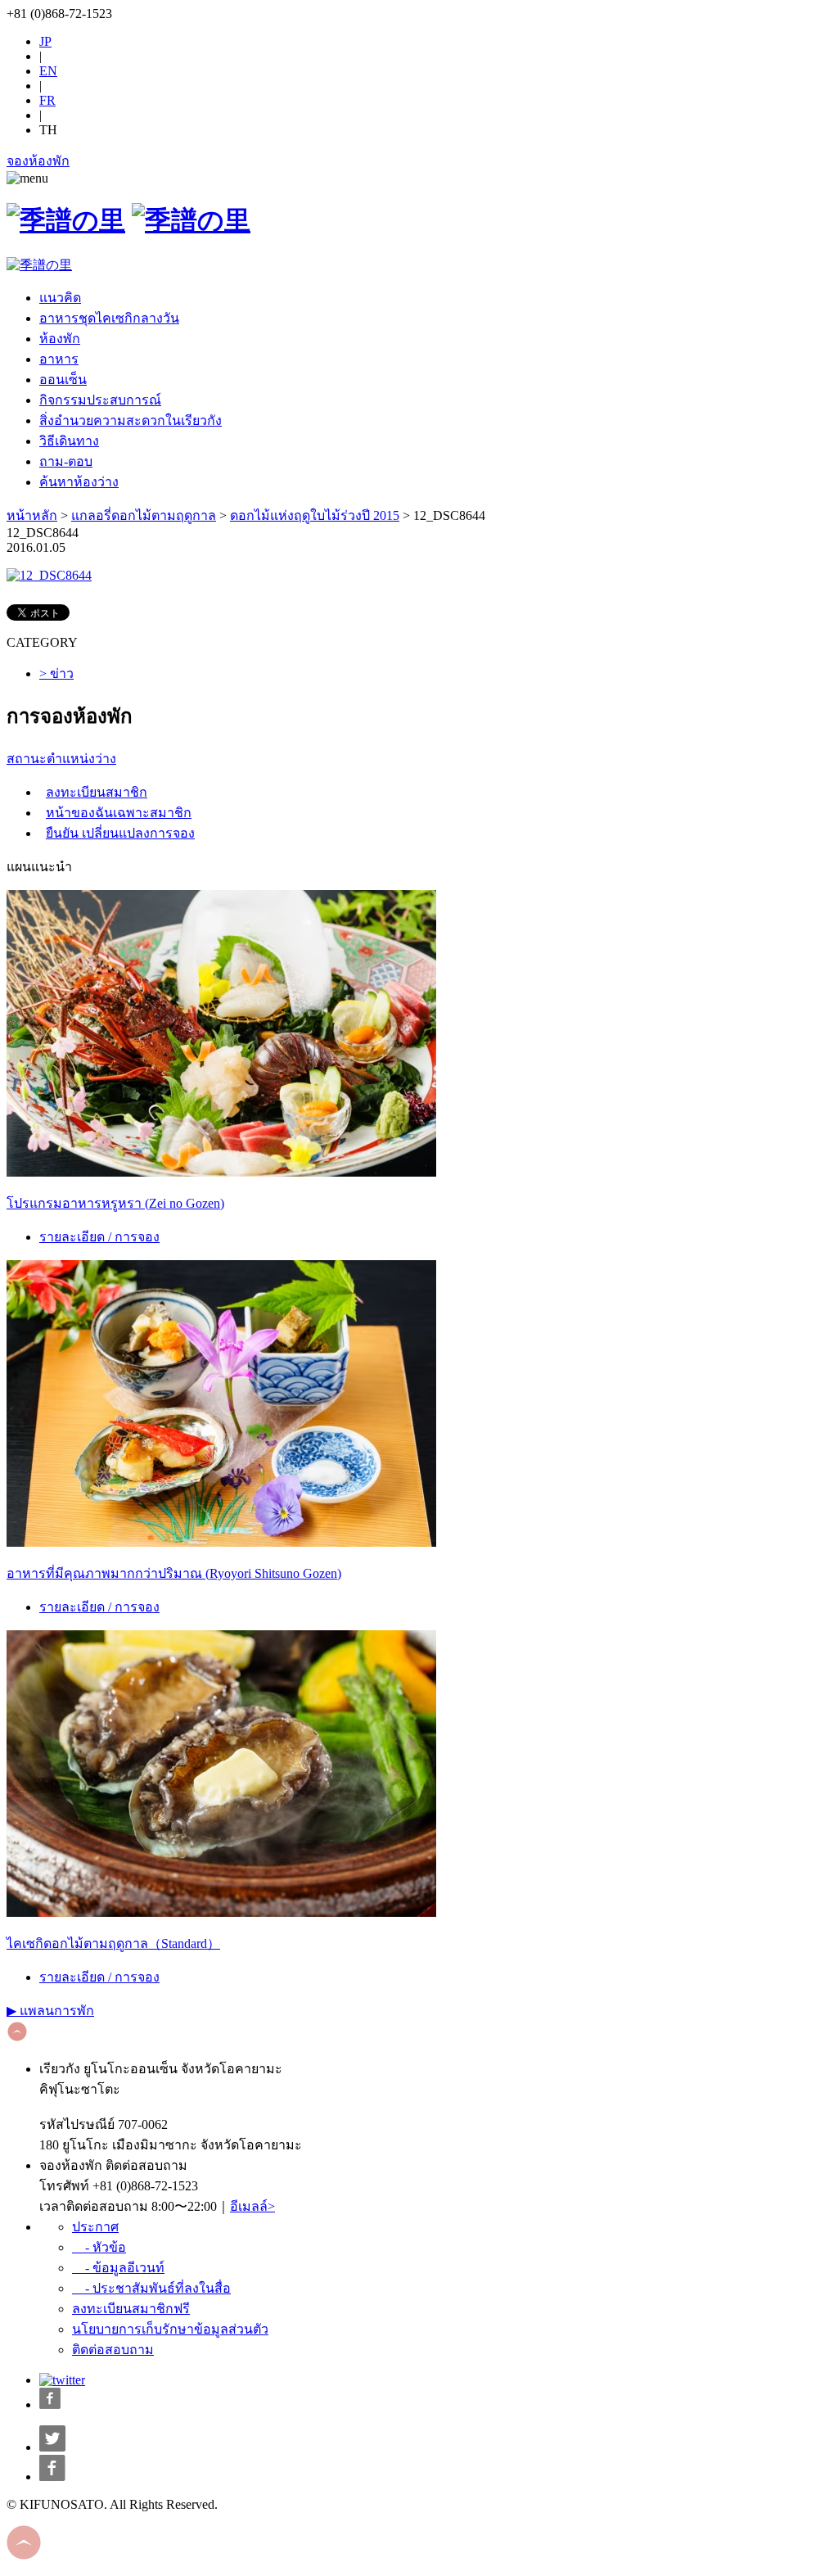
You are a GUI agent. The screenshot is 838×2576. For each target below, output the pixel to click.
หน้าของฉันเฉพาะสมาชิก (119, 813)
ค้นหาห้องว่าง (79, 482)
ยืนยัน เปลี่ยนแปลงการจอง (120, 833)
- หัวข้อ (99, 2247)
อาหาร (59, 359)
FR (47, 100)
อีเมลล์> (252, 2206)
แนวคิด (60, 298)
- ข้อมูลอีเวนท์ (118, 2268)
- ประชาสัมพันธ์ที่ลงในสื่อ (151, 2288)
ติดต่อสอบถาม (113, 2350)
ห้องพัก (60, 339)
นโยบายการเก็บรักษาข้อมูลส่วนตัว (170, 2329)
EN (48, 71)
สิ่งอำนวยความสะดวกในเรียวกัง (131, 420)
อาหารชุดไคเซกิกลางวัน (109, 318)
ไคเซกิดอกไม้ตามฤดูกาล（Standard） (113, 1943)
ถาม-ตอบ (66, 461)
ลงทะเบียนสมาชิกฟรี (131, 2309)
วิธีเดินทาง (69, 441)
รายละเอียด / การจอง (99, 1237)
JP (45, 41)
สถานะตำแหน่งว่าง (61, 759)
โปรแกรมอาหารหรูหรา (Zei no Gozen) (115, 1203)
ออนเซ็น (63, 380)
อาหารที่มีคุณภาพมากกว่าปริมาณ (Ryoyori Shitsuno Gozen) (174, 1573)
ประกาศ (95, 2227)
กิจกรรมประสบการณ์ (100, 400)
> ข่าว (56, 673)
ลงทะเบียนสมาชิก (97, 792)
